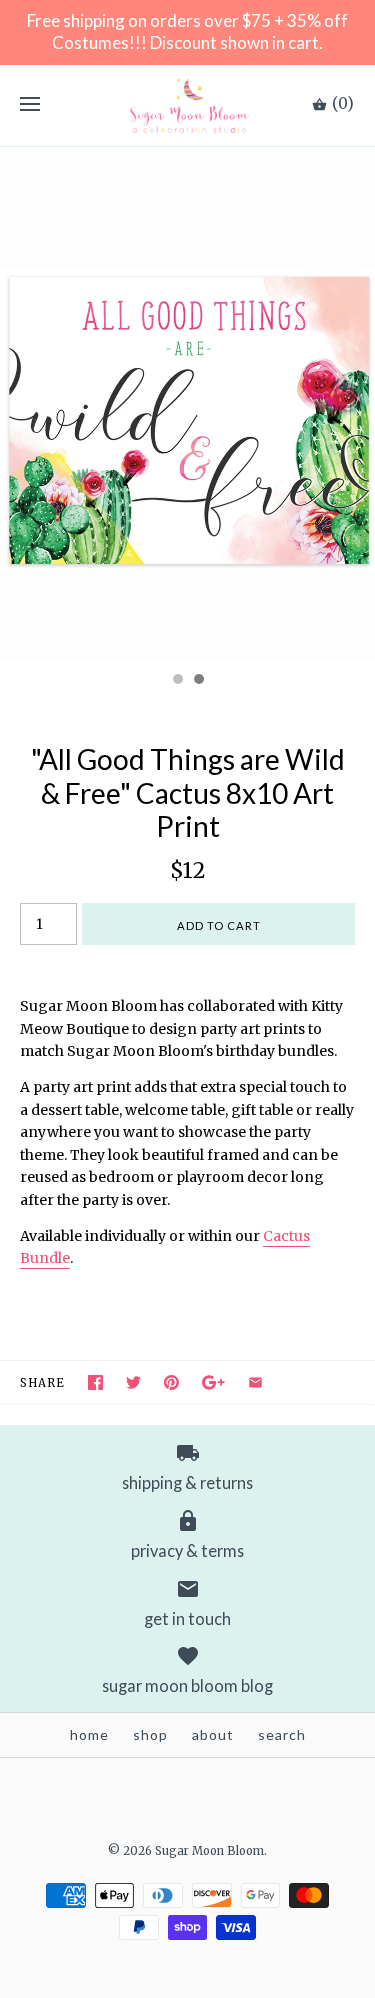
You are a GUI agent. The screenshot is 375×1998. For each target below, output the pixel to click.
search (282, 1734)
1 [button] (177, 681)
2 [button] (198, 681)
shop (150, 1734)
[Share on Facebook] (95, 1382)
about (213, 1734)
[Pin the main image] (171, 1382)
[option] (187, 404)
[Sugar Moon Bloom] (187, 105)
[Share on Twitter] (133, 1382)
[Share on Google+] (213, 1382)
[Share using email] (255, 1382)
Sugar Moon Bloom (209, 1851)
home (89, 1734)
